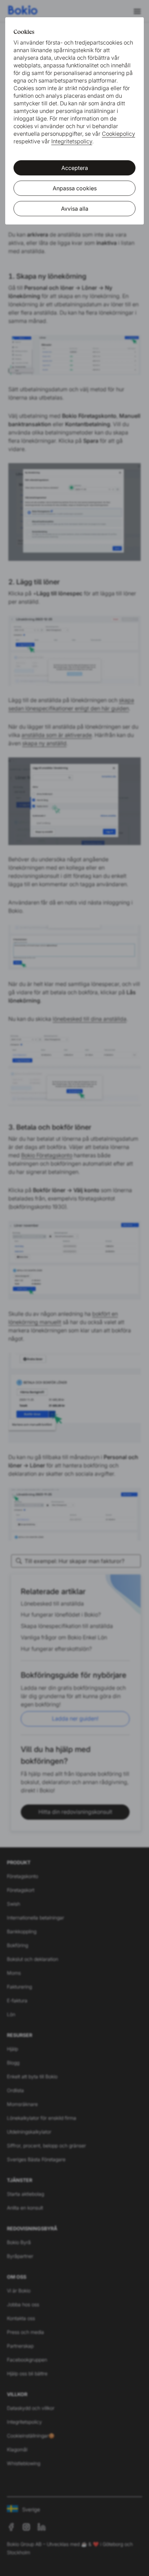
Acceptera (75, 168)
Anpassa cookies (75, 188)
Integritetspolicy (72, 141)
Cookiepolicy (119, 134)
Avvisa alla (75, 209)
